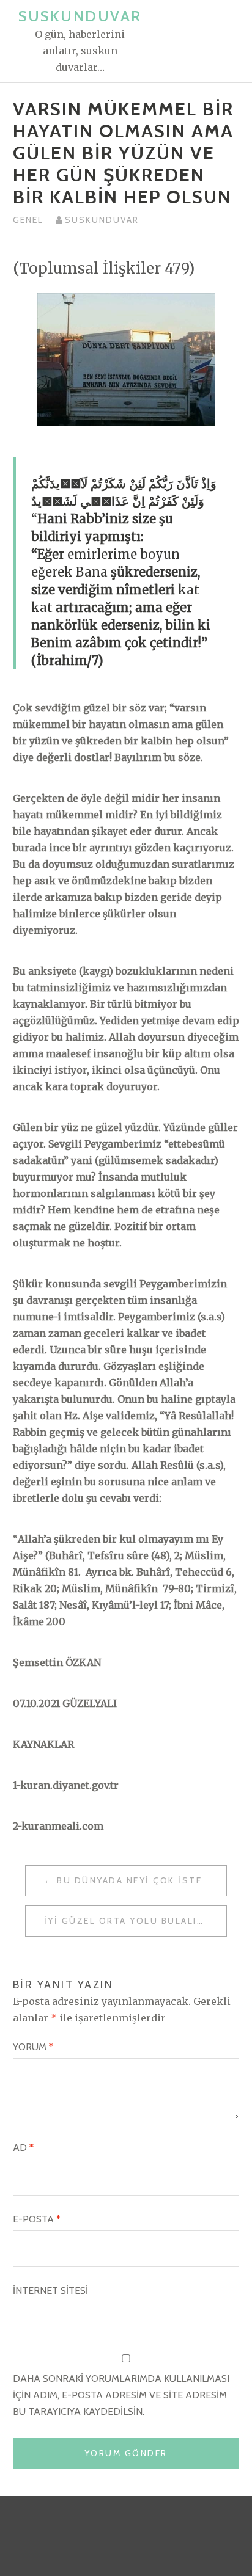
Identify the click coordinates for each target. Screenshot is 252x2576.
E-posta (37, 2219)
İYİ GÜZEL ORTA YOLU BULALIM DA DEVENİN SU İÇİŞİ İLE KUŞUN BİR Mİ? (135, 1921)
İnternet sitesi (50, 2290)
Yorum (33, 2047)
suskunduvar (102, 220)
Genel (28, 220)
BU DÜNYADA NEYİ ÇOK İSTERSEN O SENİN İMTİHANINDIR (142, 1880)
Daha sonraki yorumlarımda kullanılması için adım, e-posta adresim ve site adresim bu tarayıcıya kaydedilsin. (121, 2395)
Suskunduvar (80, 16)
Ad (23, 2148)
